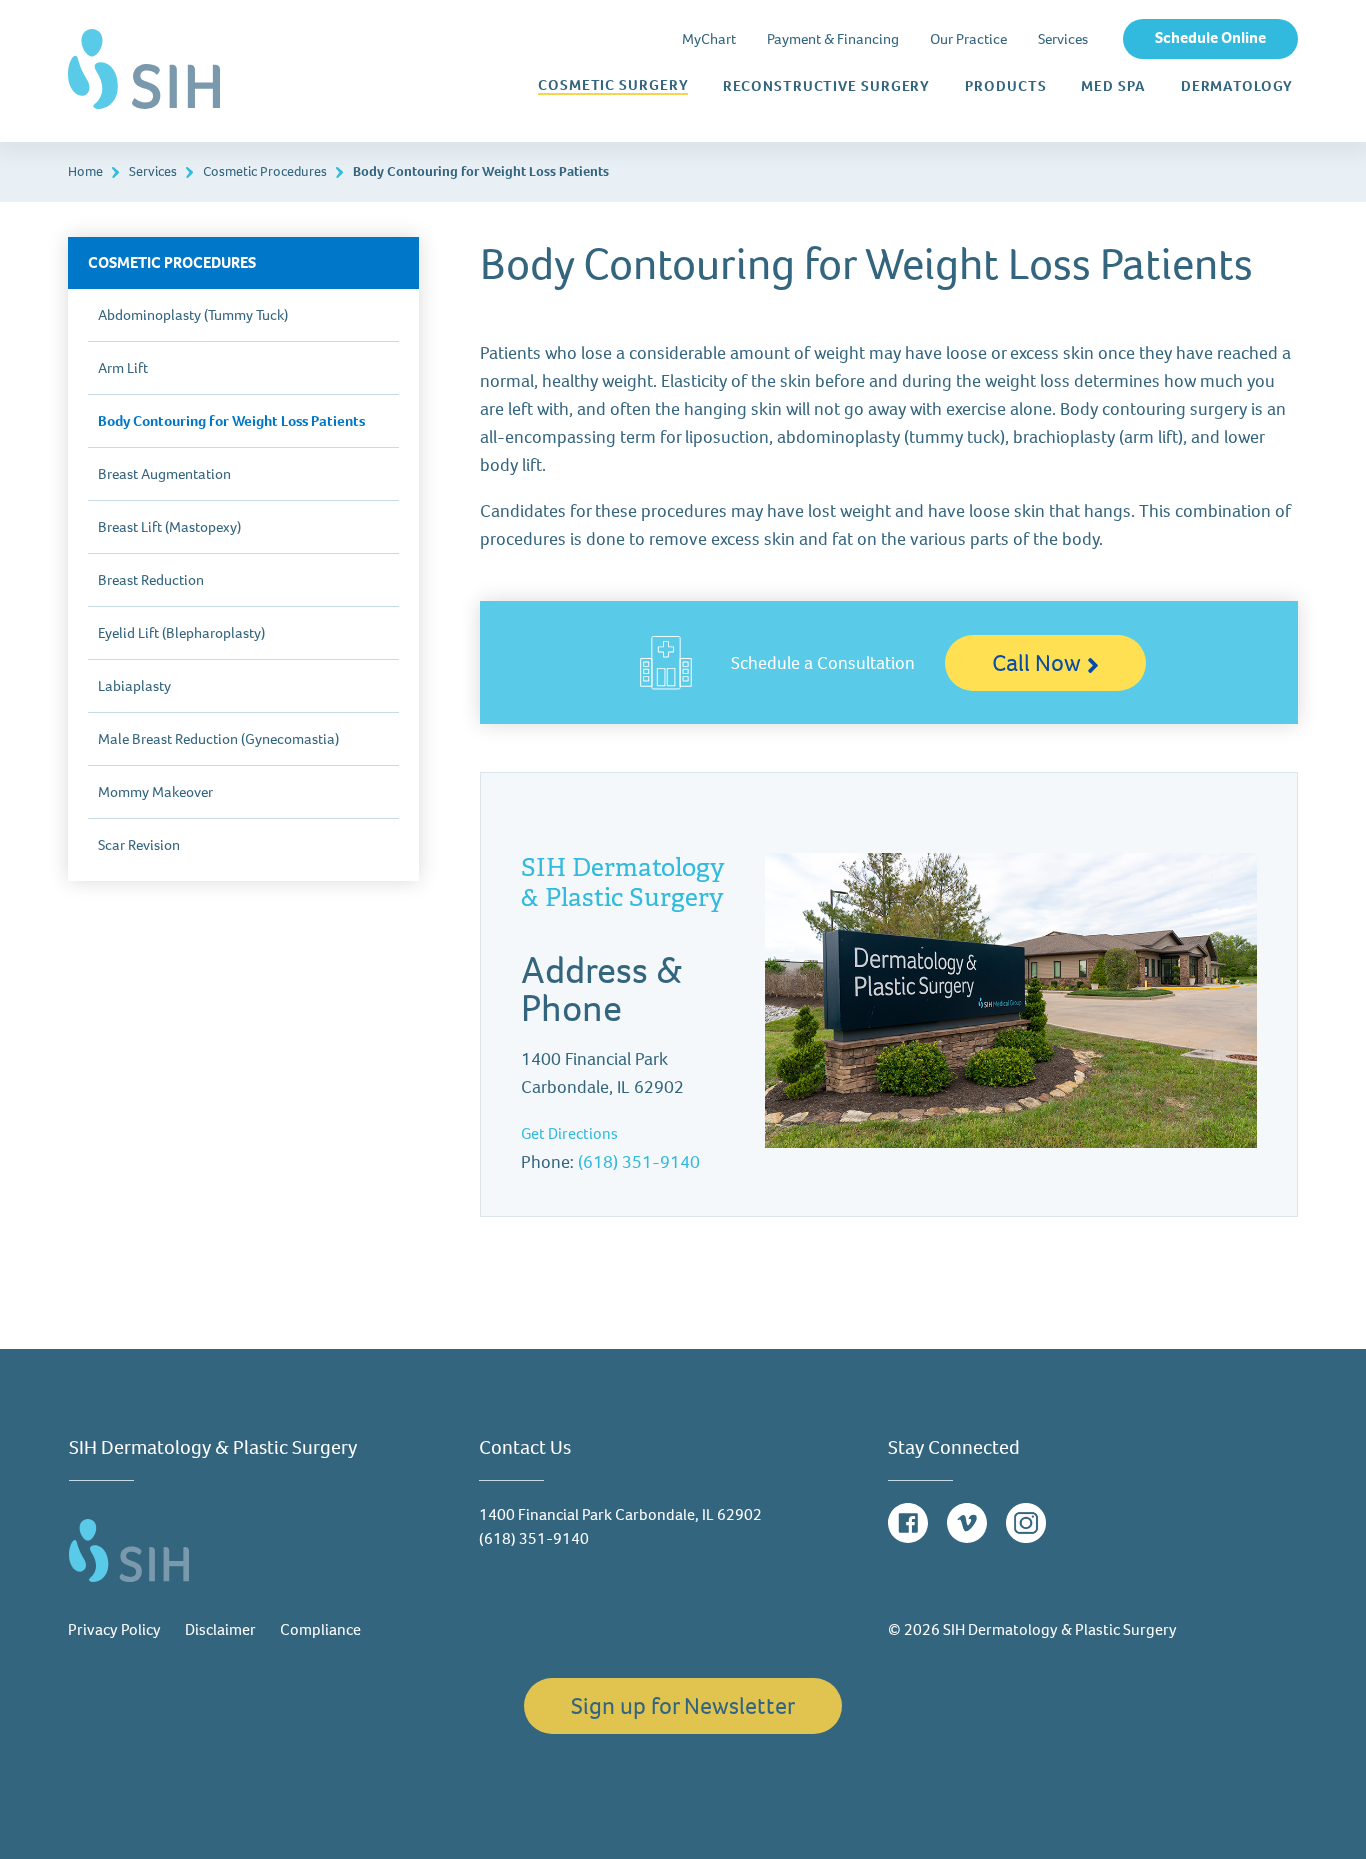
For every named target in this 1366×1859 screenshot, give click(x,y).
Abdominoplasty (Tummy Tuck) (193, 315)
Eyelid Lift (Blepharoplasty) (181, 633)
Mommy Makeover (155, 792)
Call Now (1036, 663)
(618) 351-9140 (639, 1162)
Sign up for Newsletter (683, 1706)
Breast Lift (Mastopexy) (169, 527)
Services (1063, 39)
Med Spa (1113, 86)
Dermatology (1237, 86)
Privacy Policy (114, 1629)
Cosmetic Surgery (613, 86)
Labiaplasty (134, 686)
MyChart (709, 39)
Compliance (320, 1629)
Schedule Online (1210, 37)
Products (1005, 86)
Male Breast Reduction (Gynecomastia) (218, 739)
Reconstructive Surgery (826, 86)
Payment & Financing (833, 39)
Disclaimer (220, 1629)
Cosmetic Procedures (265, 171)
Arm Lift (123, 368)
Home (85, 171)
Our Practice (968, 39)
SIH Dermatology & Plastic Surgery (623, 882)
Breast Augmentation (164, 474)
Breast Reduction (151, 580)
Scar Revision (139, 845)
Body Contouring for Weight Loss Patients (231, 421)
